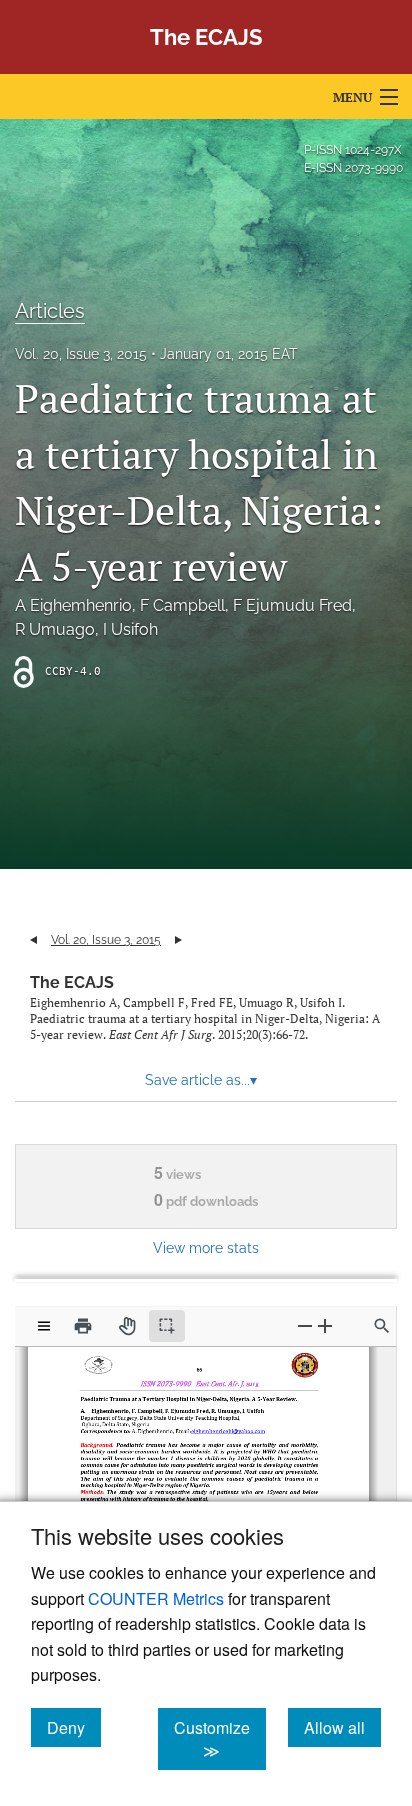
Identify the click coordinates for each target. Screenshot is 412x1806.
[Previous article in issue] (33, 940)
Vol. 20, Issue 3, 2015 (81, 354)
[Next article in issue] (178, 940)
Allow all (342, 1727)
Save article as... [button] (201, 1080)
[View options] (44, 1326)
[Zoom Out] (305, 1325)
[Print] (83, 1326)
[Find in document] (382, 1326)
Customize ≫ (220, 1739)
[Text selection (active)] (167, 1326)
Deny (74, 1727)
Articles (50, 311)
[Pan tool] (127, 1326)
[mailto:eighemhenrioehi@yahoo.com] (224, 1426)
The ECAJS (72, 982)
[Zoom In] (325, 1325)
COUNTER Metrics (156, 1598)
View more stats (206, 1247)
